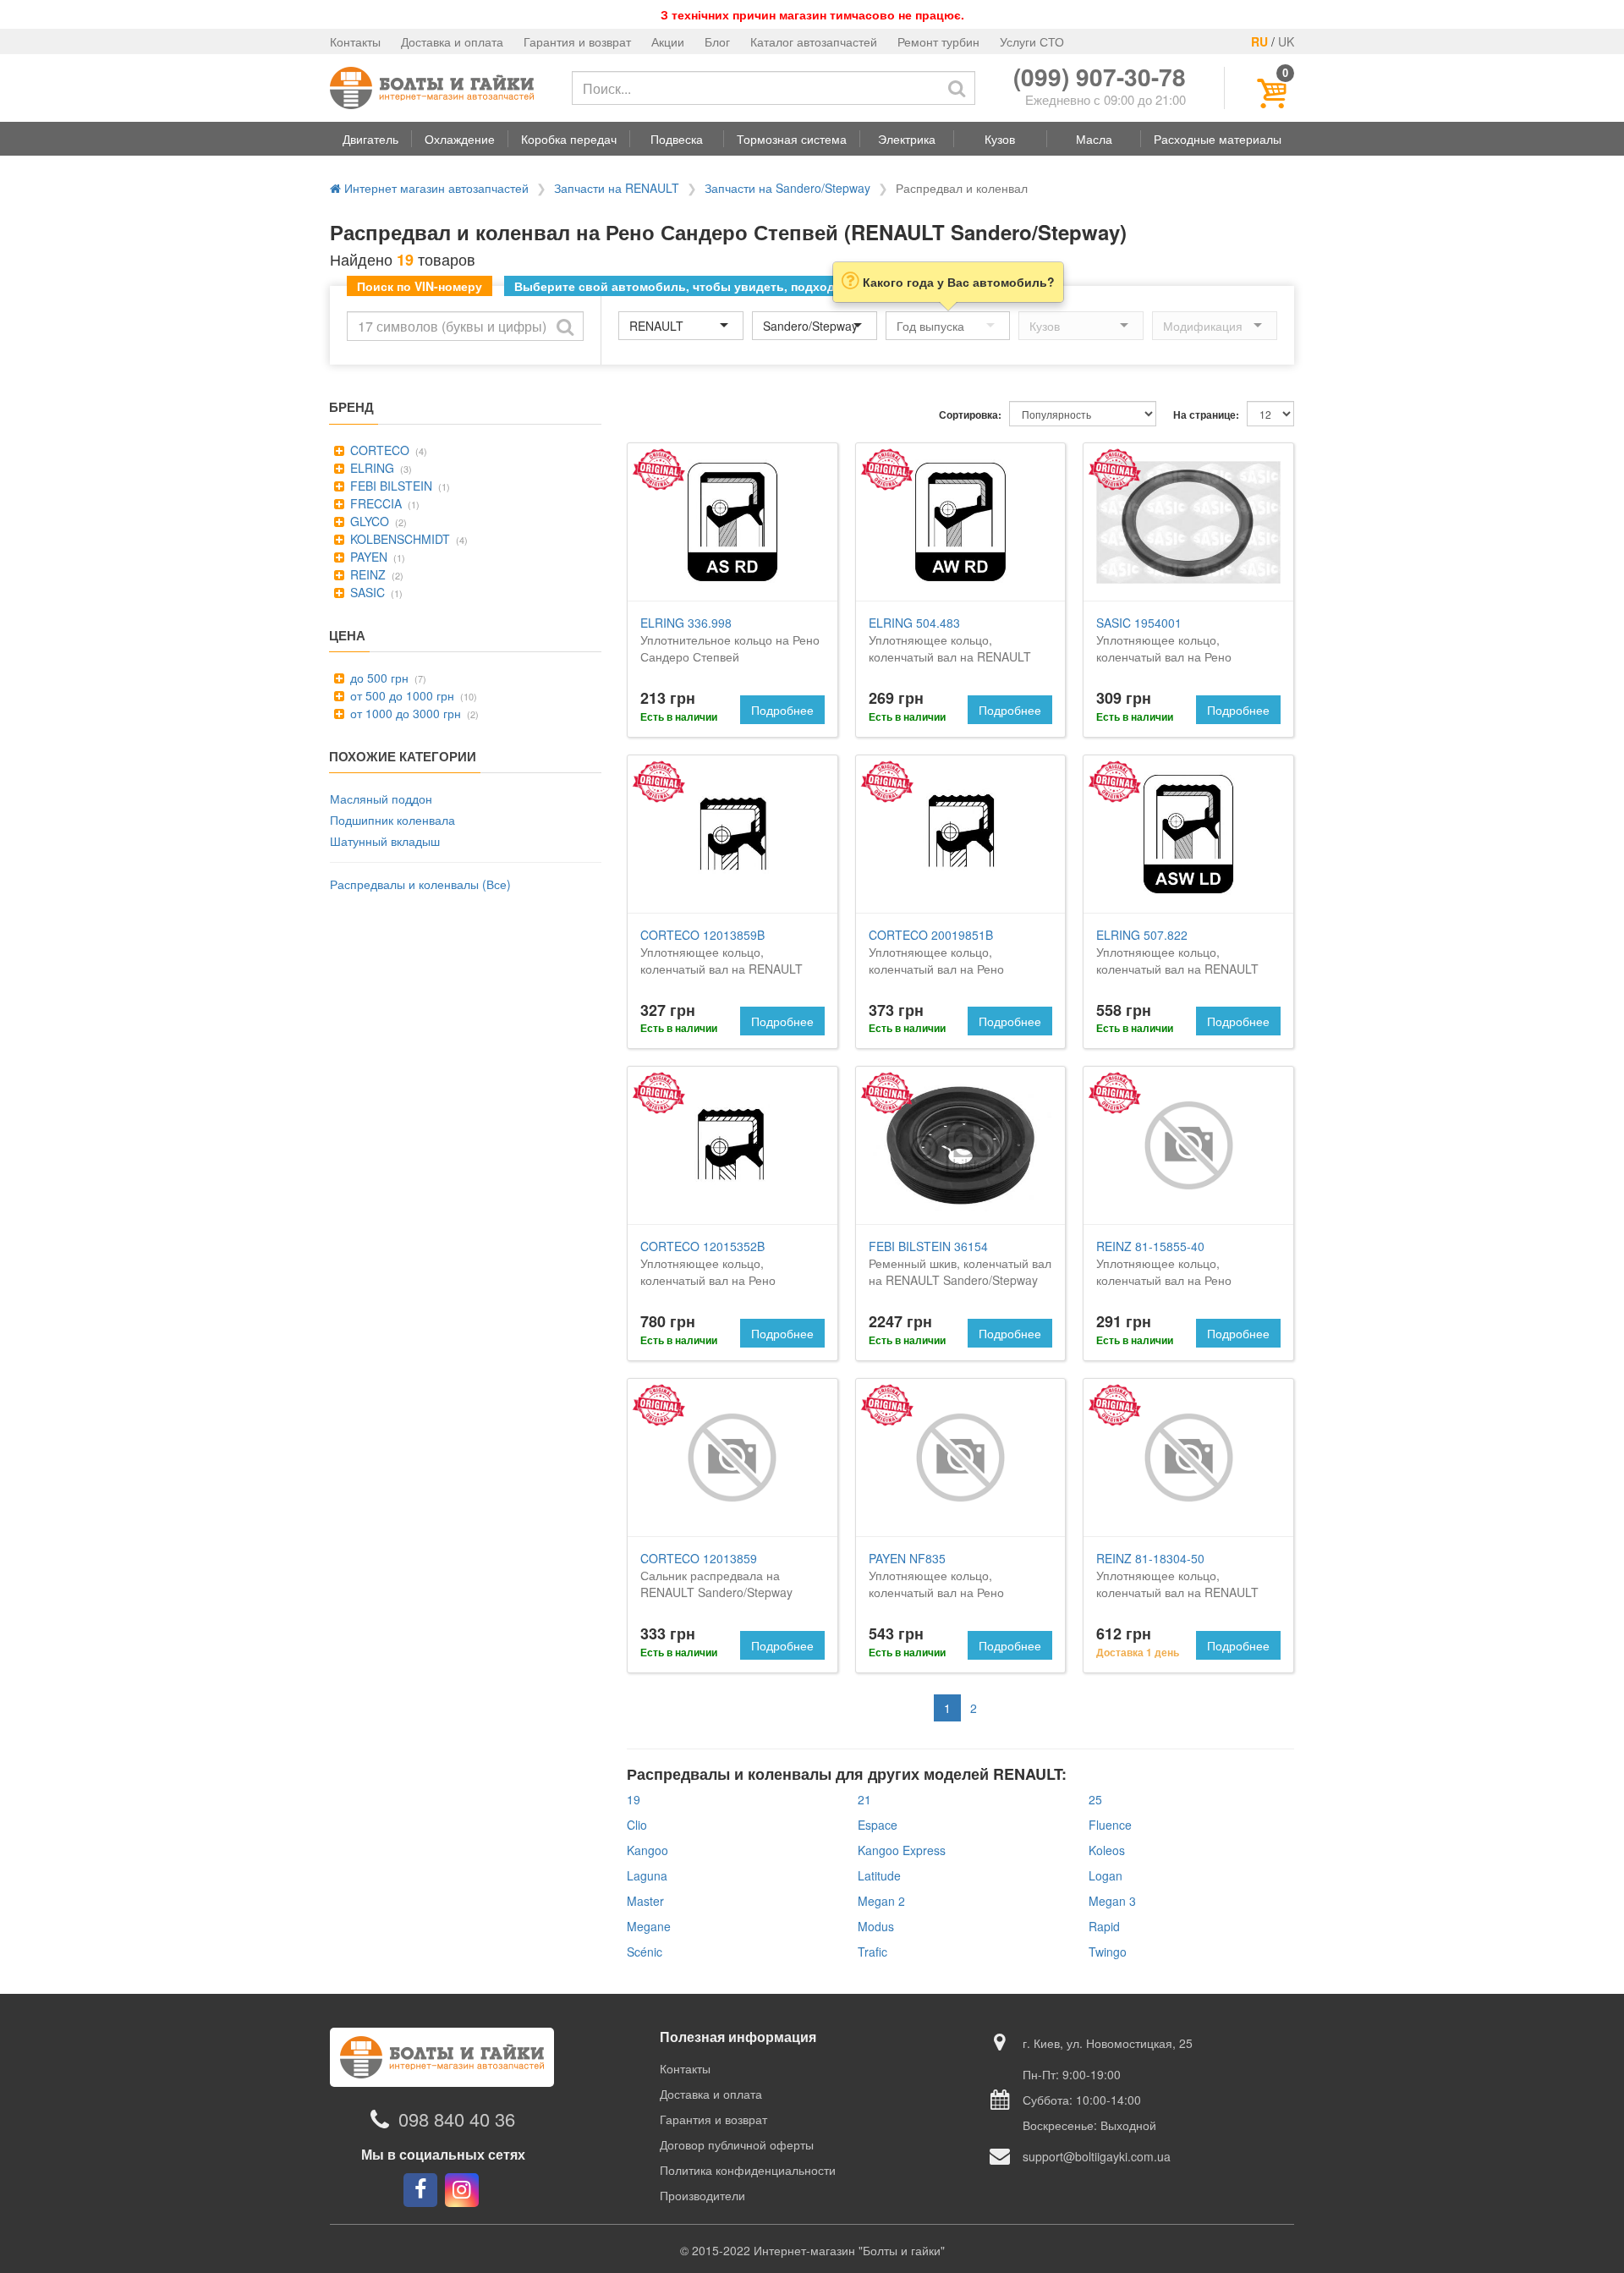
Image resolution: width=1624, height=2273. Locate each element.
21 (864, 1799)
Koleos (1107, 1850)
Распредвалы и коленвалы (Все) (420, 884)
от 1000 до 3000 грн (404, 713)
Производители (702, 2195)
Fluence (1110, 1825)
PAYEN (367, 557)
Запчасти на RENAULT (617, 188)
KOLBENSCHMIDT (398, 539)
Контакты (355, 41)
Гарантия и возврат (577, 41)
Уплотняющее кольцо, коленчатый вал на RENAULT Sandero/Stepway (950, 648)
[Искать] (957, 88)
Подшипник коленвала (392, 820)
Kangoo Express (902, 1850)
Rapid (1104, 1926)
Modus (876, 1926)
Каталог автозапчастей (814, 41)
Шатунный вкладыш (385, 841)
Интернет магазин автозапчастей (435, 188)
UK (1286, 41)
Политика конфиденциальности (748, 2170)
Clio (637, 1825)
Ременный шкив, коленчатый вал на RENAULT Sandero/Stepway (960, 1263)
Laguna (647, 1875)
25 (1095, 1799)
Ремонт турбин (938, 41)
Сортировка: (970, 415)
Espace (878, 1825)
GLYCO (368, 521)
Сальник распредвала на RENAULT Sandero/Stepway (716, 1575)
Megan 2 (881, 1901)
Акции (668, 41)
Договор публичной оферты (737, 2144)
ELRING (370, 468)
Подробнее (782, 710)
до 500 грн (378, 678)
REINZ (366, 574)
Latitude (879, 1875)
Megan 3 (1112, 1901)
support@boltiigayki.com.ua (1097, 2156)
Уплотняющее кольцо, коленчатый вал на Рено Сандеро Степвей (1164, 648)
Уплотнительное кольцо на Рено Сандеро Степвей (730, 640)
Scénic (645, 1952)
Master (645, 1901)
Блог (717, 41)
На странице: (1206, 415)
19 (634, 1799)
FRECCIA (374, 503)
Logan (1106, 1875)
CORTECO (378, 450)
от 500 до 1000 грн (401, 695)
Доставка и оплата (452, 41)
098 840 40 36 (457, 2119)
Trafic (872, 1952)
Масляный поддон (381, 799)
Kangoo (647, 1850)
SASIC (366, 592)
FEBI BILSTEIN (390, 486)
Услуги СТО (1032, 41)
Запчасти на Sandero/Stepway (787, 188)
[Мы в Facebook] (420, 2190)
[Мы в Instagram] (462, 2190)
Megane (649, 1926)
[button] (370, 139)
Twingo (1108, 1952)
